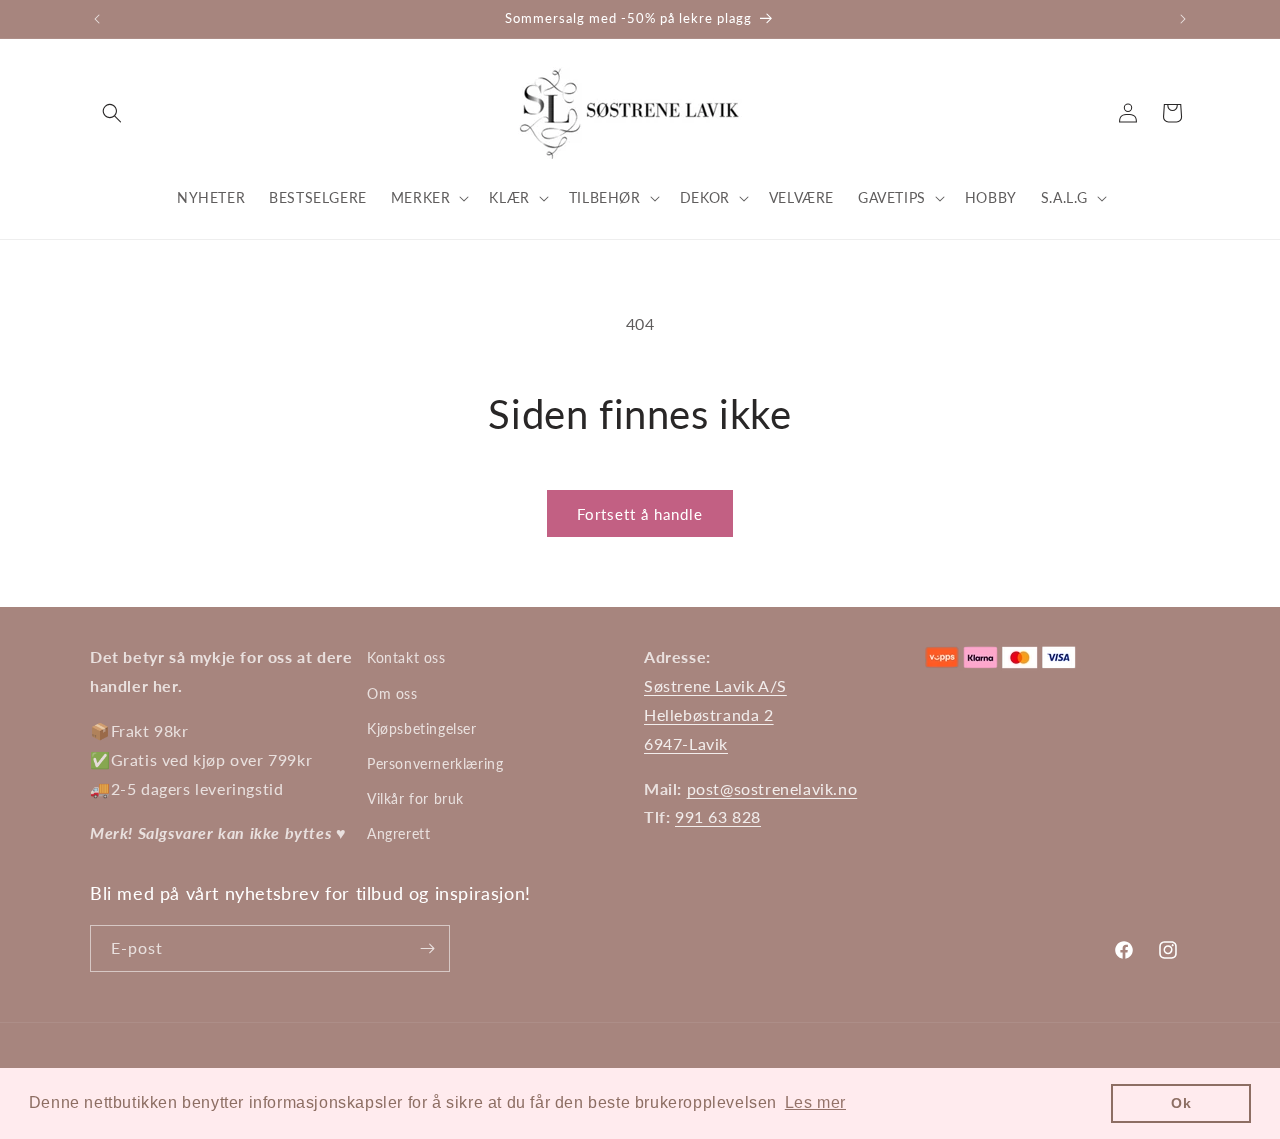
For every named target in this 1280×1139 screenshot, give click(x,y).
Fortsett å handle (640, 514)
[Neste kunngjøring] (1183, 19)
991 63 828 (718, 816)
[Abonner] (427, 948)
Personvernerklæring (435, 763)
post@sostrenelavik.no (772, 788)
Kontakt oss (406, 657)
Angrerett (398, 833)
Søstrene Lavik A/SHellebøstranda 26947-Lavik (715, 714)
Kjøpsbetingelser (422, 728)
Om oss (392, 693)
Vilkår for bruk (415, 798)
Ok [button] (1181, 1103)
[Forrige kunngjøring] (97, 19)
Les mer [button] (815, 1102)
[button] (112, 113)
